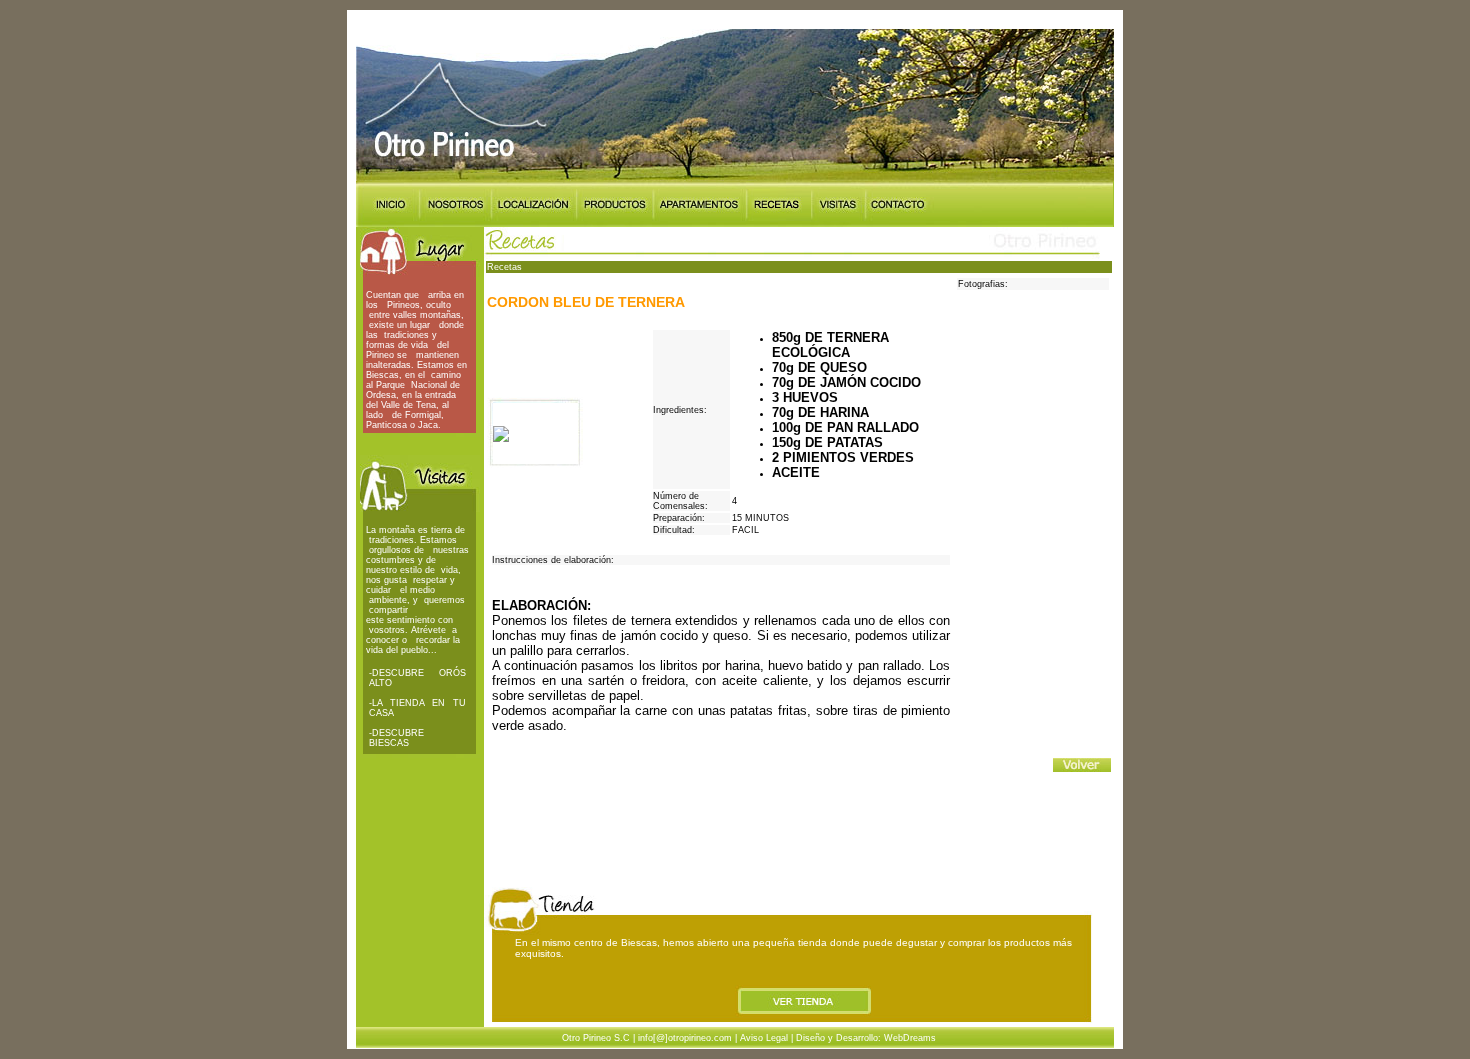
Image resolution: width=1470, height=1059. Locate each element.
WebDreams (910, 1038)
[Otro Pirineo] (501, 436)
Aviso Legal (764, 1038)
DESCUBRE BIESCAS (396, 738)
